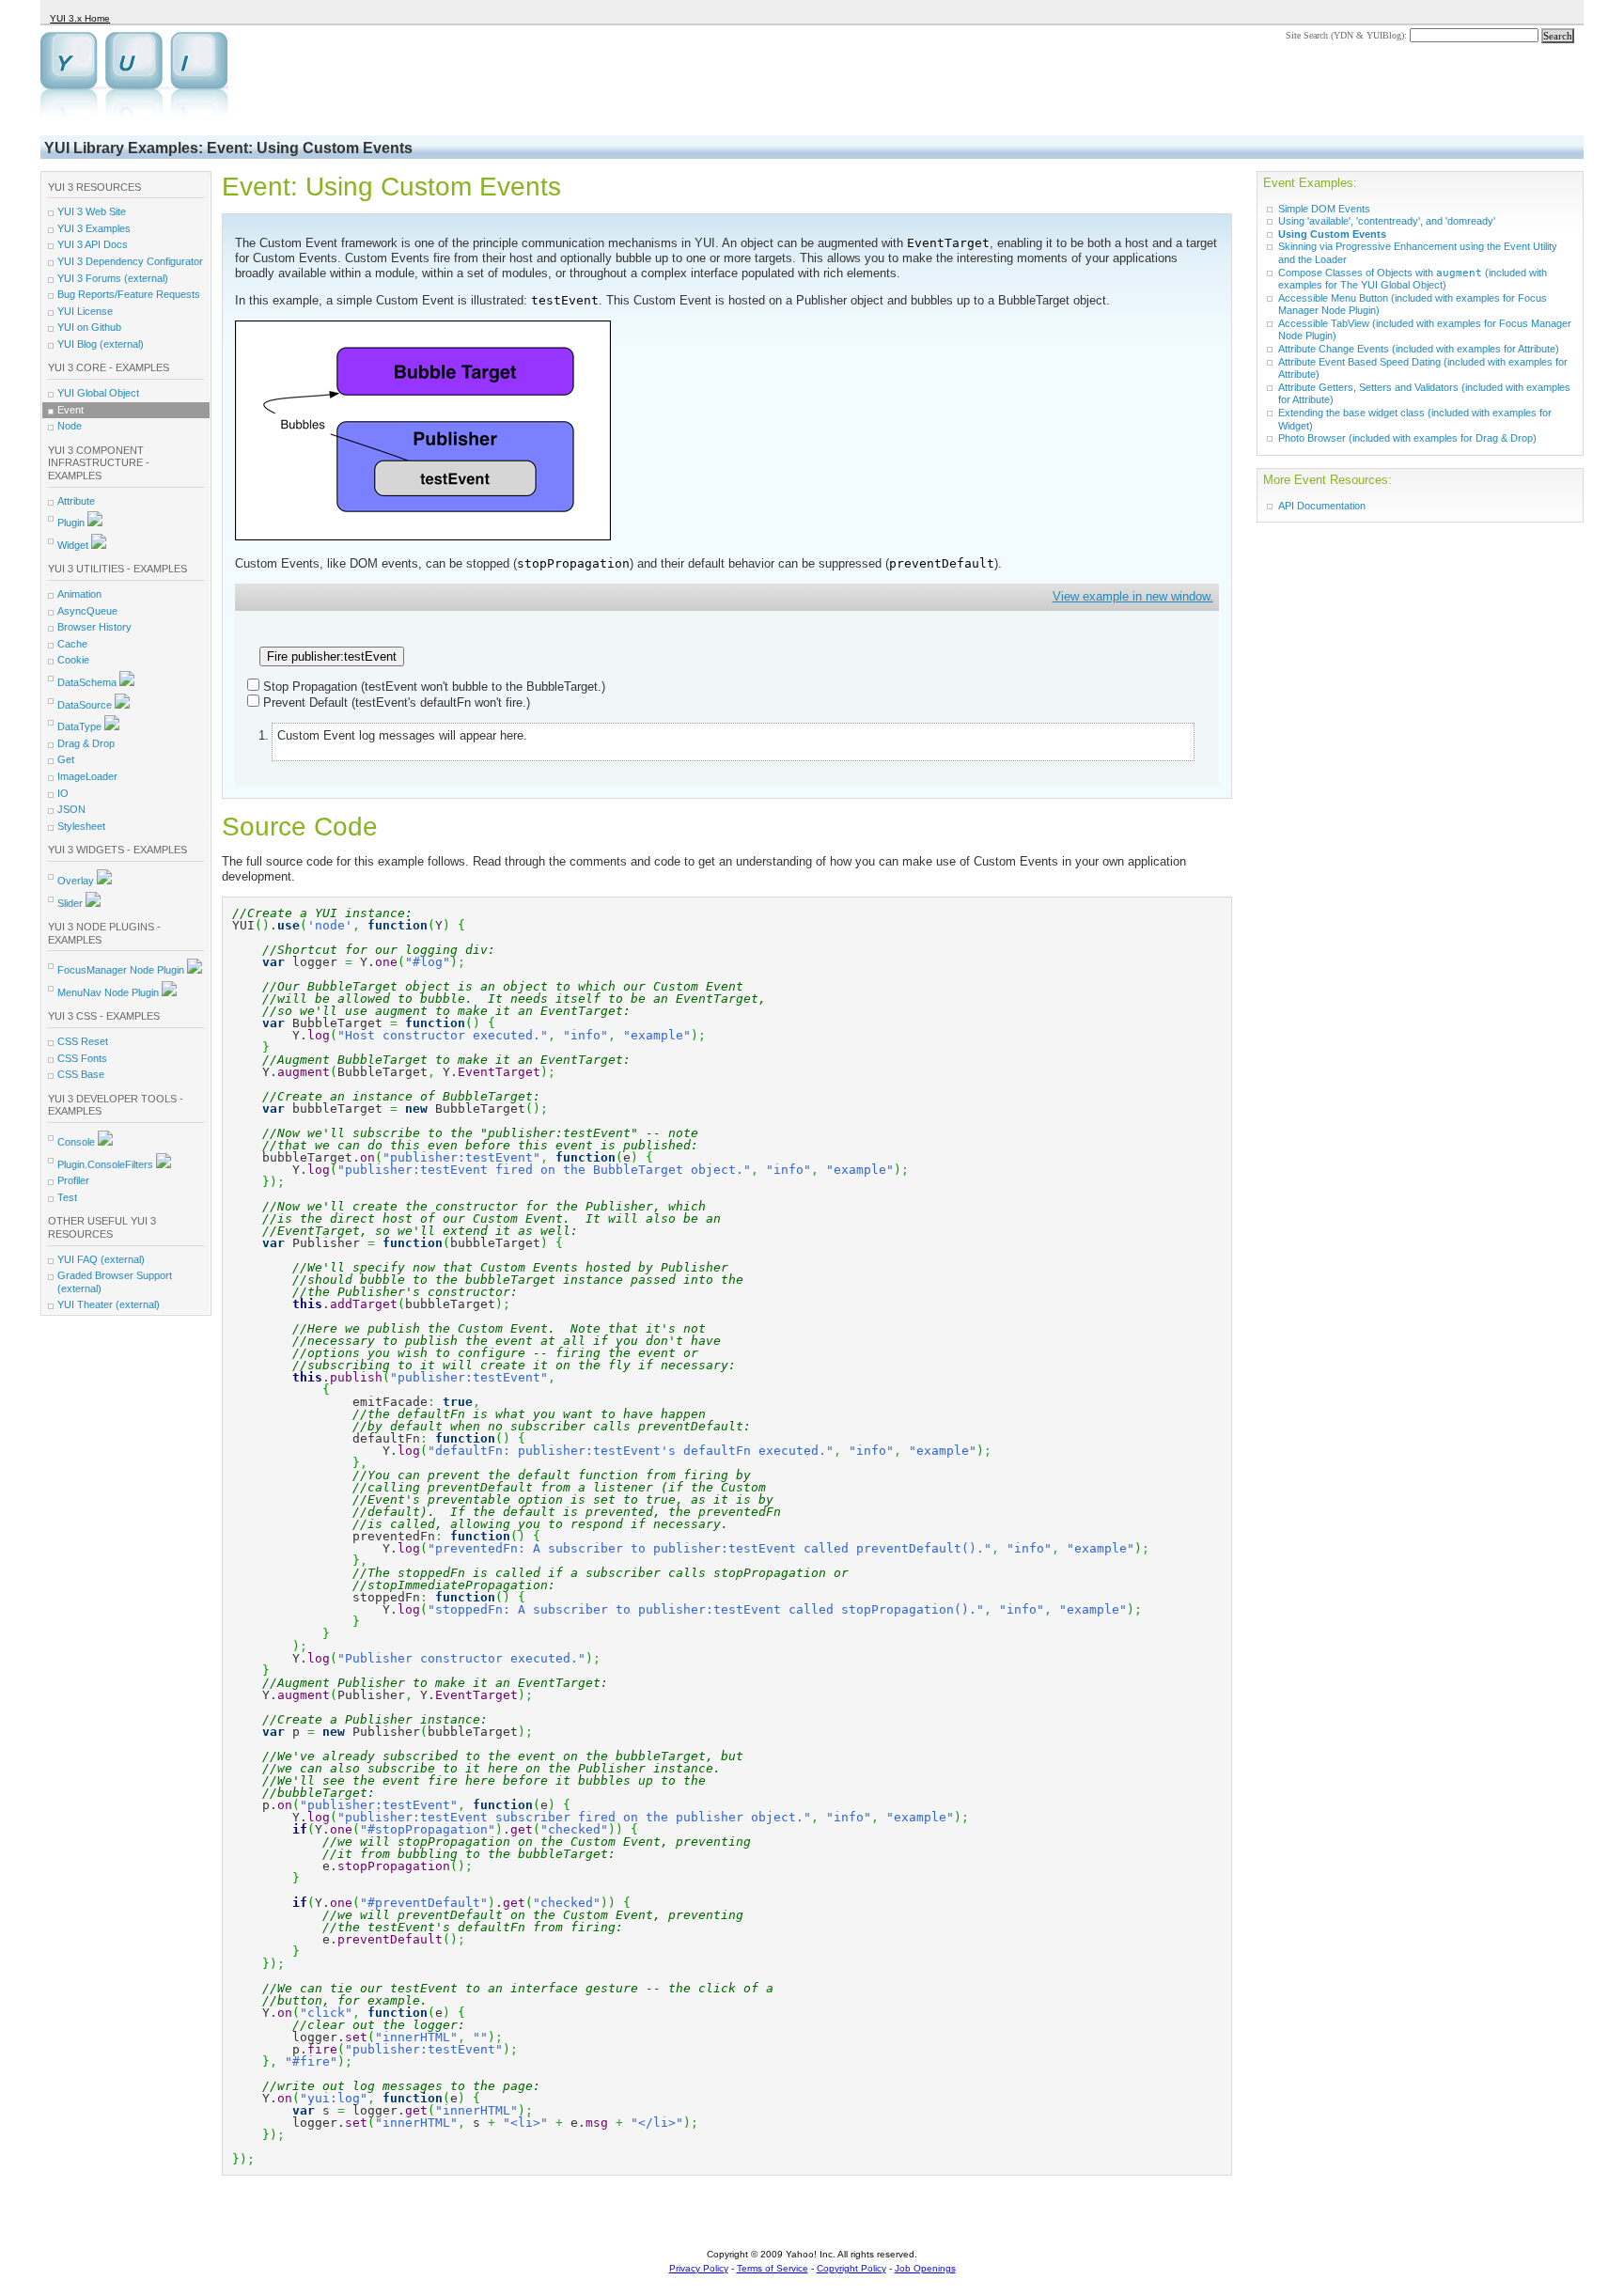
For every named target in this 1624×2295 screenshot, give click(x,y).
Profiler (73, 1180)
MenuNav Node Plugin (109, 992)
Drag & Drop (86, 743)
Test (67, 1197)
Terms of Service (773, 2268)
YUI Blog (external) (101, 344)
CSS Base (81, 1074)
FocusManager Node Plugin (122, 970)
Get (66, 759)
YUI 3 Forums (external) (113, 278)
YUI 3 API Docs (93, 244)
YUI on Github (89, 327)
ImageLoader (87, 776)
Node (70, 426)
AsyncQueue (87, 611)
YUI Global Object (98, 393)
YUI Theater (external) (109, 1304)
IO (63, 793)
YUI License (85, 311)
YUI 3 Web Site (92, 211)
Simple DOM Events (1324, 209)
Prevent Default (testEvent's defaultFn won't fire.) (397, 703)
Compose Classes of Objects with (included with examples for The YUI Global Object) (1413, 279)
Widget (74, 545)
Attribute (76, 501)
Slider (71, 903)
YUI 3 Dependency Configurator (130, 261)
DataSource (86, 705)
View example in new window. (1133, 596)
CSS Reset (83, 1041)
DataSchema (88, 682)
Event (70, 410)
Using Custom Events (1332, 234)
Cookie (73, 660)
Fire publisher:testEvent (332, 656)
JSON (71, 809)
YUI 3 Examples (94, 228)
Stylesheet (81, 826)
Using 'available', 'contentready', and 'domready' (1387, 221)
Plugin (72, 523)
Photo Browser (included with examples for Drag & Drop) (1407, 438)
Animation (79, 594)
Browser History (94, 627)
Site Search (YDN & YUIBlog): (1348, 35)
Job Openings (925, 2268)
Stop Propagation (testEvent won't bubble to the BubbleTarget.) (434, 687)
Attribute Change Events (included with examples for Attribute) (1419, 349)
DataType (81, 726)
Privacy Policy (699, 2268)
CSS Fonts (82, 1058)
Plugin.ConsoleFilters (107, 1164)
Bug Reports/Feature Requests (129, 294)
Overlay (77, 881)
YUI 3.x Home (80, 18)
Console (78, 1142)
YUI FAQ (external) (101, 1259)
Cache (72, 644)
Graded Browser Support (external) (115, 1282)
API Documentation (1322, 506)
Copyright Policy (851, 2268)
